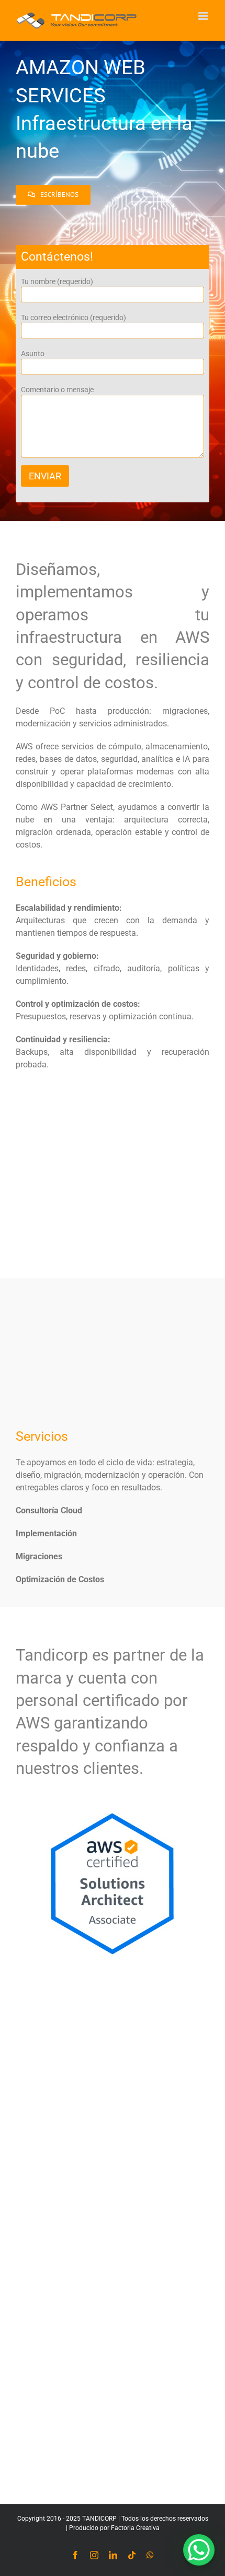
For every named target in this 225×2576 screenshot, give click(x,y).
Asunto (33, 354)
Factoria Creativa (135, 2528)
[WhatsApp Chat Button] (199, 2550)
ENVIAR (45, 476)
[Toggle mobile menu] (204, 16)
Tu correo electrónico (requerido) (74, 317)
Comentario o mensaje (57, 390)
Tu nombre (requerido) (57, 281)
